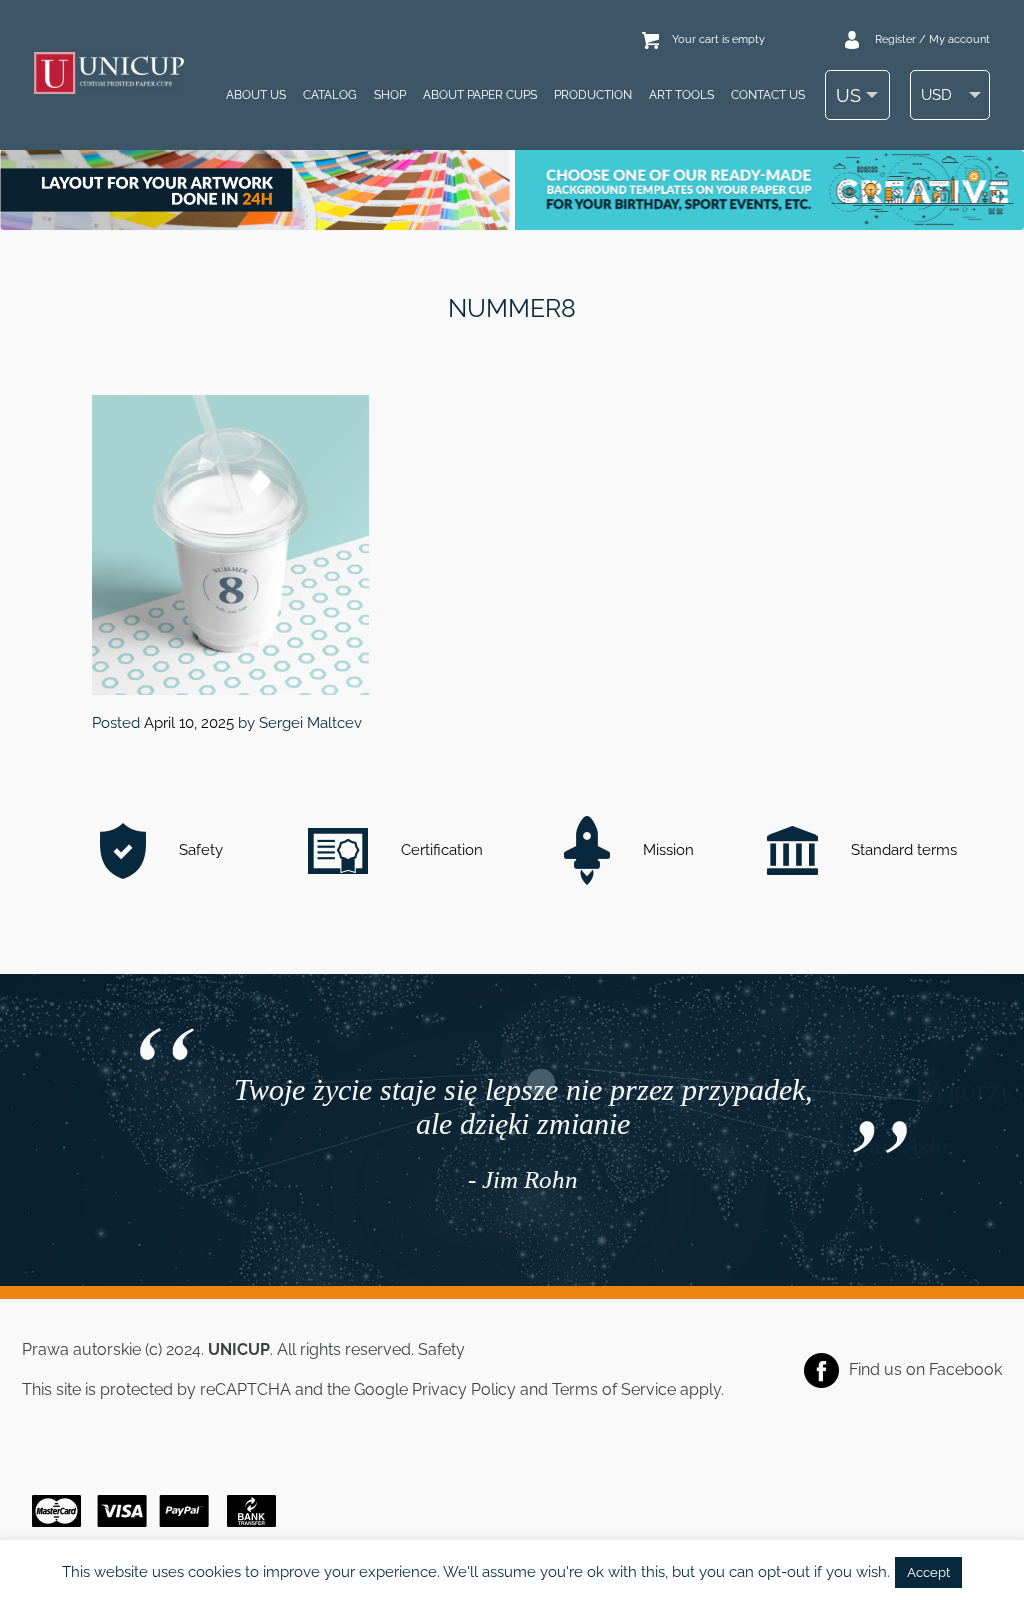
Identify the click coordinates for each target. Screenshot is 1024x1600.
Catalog (330, 95)
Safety (199, 850)
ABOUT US (256, 95)
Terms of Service (614, 1389)
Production (593, 95)
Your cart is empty (718, 39)
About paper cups (480, 95)
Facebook (965, 1369)
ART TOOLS (681, 95)
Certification (440, 850)
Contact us (768, 95)
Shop (390, 95)
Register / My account (932, 39)
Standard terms (902, 850)
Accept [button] (928, 1572)
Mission (666, 850)
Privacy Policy (464, 1389)
